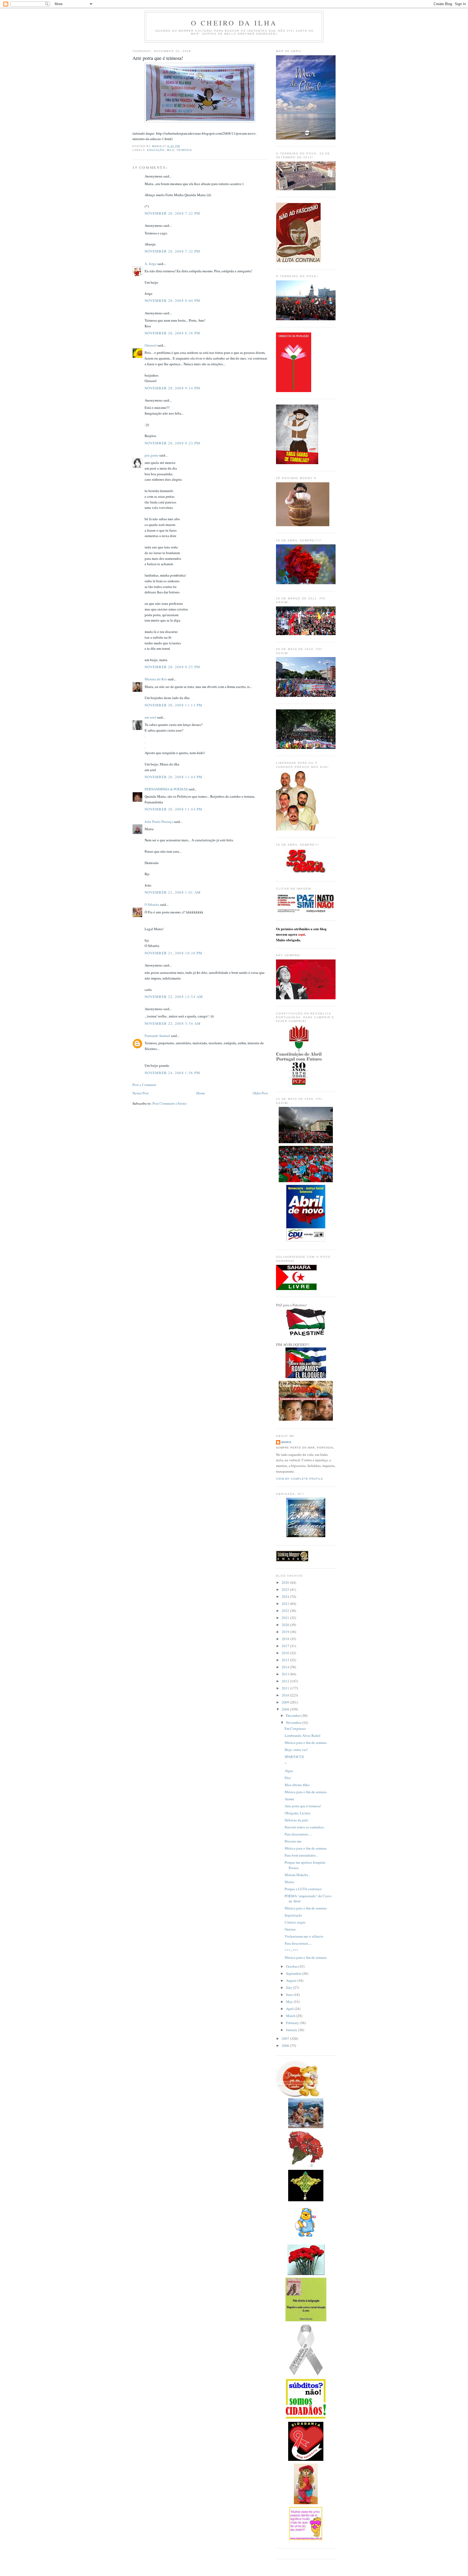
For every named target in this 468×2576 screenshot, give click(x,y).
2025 (286, 1589)
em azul (150, 717)
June (290, 1995)
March (291, 2016)
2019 (286, 1632)
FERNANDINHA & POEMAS (166, 789)
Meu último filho (297, 1785)
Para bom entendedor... (301, 1855)
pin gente (152, 455)
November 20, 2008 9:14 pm (173, 388)
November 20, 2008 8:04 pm (173, 300)
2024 (286, 1596)
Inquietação (293, 1915)
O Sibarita (152, 904)
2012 (286, 1681)
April (290, 2009)
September (294, 1973)
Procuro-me (293, 1841)
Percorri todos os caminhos (304, 1827)
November (294, 1722)
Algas (289, 1771)
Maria (286, 1442)
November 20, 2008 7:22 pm (173, 213)
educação (156, 150)
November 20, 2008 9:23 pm (173, 443)
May (290, 2002)
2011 (286, 1688)
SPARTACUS (294, 1757)
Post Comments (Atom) (169, 1103)
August (292, 1980)
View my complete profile (300, 1479)
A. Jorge (151, 264)
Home (201, 1093)
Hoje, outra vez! (296, 1750)
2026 (286, 1582)
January (292, 2030)
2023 (286, 1604)
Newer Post (141, 1093)
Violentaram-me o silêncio (304, 1936)
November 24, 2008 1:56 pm (173, 1073)
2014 (286, 1667)
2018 (286, 1639)
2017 (286, 1646)
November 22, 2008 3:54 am (173, 1023)
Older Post (260, 1093)
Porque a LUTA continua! (303, 1889)
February (293, 2023)
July (290, 1987)
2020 (286, 1625)
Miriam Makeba (296, 1875)
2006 (286, 2045)
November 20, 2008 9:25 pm (173, 667)
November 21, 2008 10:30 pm (174, 953)
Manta (289, 1882)
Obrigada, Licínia (298, 1813)
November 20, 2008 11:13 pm (174, 705)
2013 (286, 1674)
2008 (286, 1709)
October (292, 1966)
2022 (286, 1611)
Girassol (151, 345)
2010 (286, 1695)
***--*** (291, 1950)
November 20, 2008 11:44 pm (174, 777)
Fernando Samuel (157, 1036)
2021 (286, 1618)
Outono (290, 1929)
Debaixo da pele (296, 1820)
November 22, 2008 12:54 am (174, 997)
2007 (286, 2038)
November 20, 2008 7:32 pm (173, 251)
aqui (302, 934)
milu (171, 150)
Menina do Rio (156, 679)
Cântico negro (295, 1922)
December (294, 1715)
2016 (286, 1653)
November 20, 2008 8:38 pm (173, 333)
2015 (286, 1660)
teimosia (184, 150)
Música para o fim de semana (306, 1743)
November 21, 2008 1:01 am (173, 892)
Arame (289, 1799)
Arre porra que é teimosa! (303, 1806)
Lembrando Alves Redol (303, 1735)
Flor (288, 1778)
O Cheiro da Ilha (234, 23)
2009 (286, 1702)
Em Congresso (295, 1728)
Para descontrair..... (298, 1834)
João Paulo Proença (159, 822)
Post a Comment (144, 1085)
